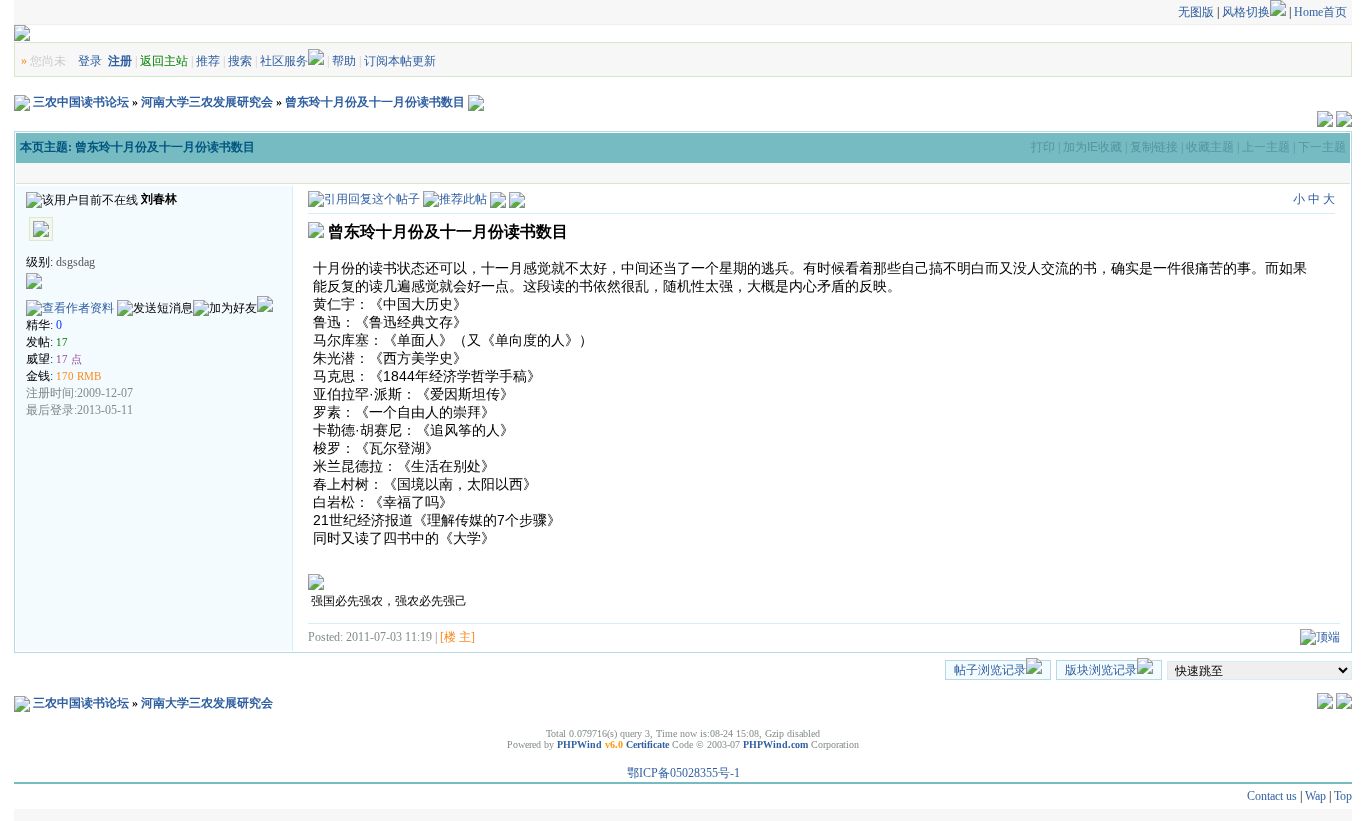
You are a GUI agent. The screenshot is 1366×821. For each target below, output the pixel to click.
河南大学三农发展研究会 (207, 102)
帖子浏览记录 (990, 670)
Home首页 (1320, 12)
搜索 (240, 61)
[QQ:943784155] (265, 308)
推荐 (208, 61)
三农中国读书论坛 (81, 102)
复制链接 (1154, 147)
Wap (1315, 796)
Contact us (1272, 796)
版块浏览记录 (1101, 670)
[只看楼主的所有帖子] (517, 199)
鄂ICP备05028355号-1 (683, 773)
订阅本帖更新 (400, 61)
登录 (90, 61)
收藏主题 (1210, 147)
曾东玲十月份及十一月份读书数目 (375, 102)
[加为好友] (225, 308)
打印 (1043, 147)
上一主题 (1266, 147)
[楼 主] (457, 637)
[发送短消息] (155, 308)
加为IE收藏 (1092, 147)
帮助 (344, 61)
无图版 (1196, 12)
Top (1343, 796)
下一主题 (1322, 147)
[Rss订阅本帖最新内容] (476, 102)
